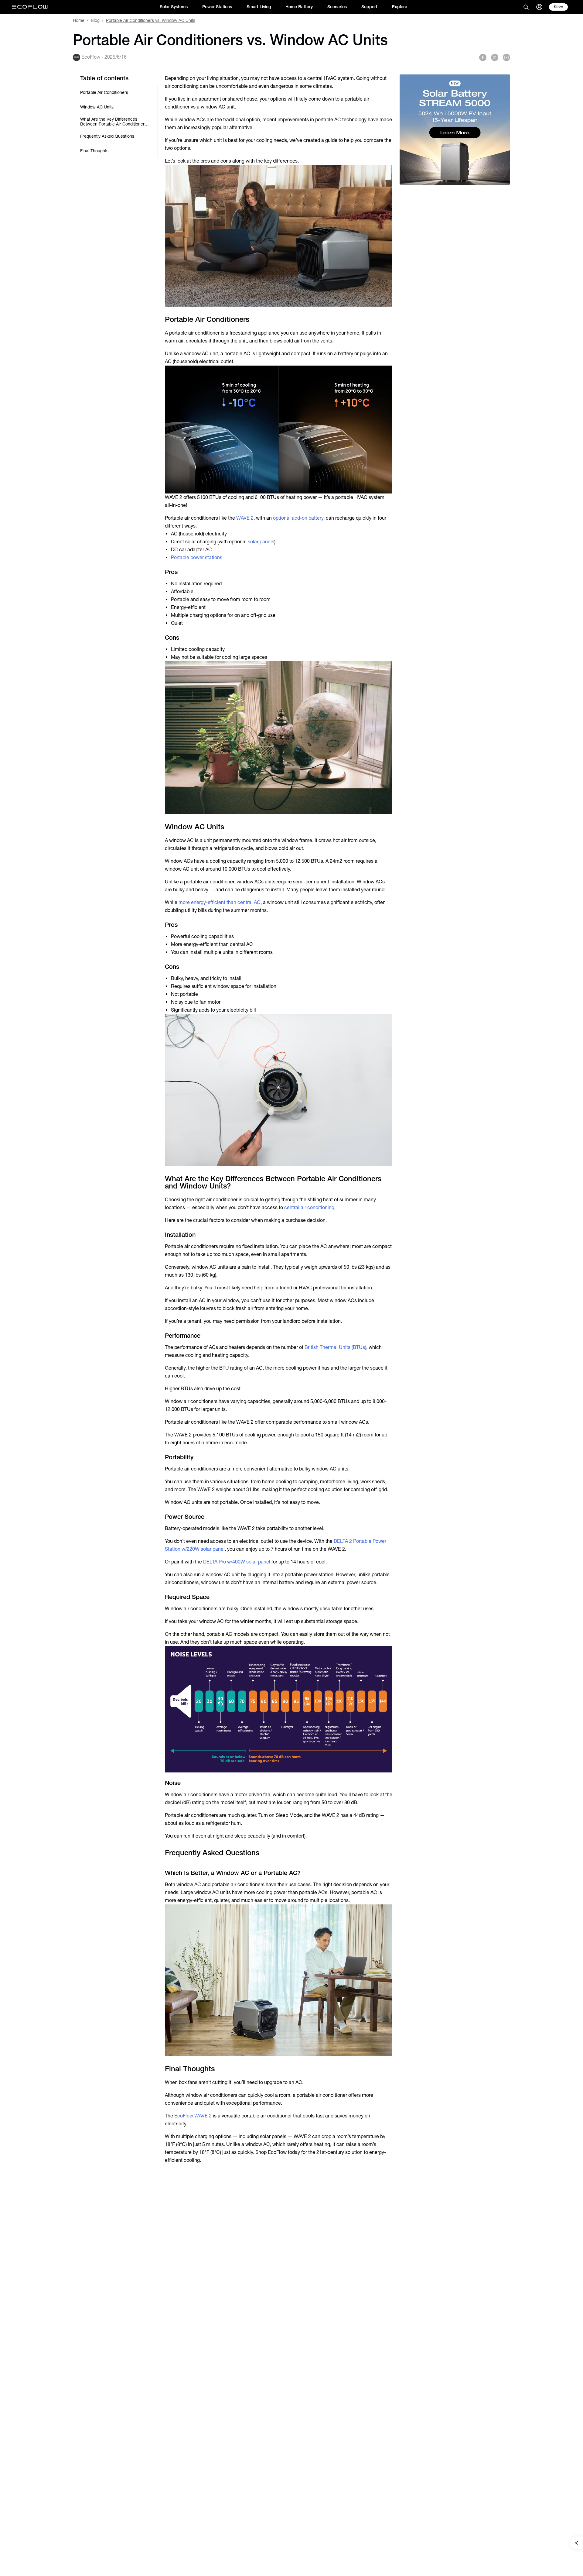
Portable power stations (197, 557)
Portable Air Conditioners (104, 92)
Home (79, 20)
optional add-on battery (298, 518)
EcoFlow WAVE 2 (193, 2116)
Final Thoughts (94, 151)
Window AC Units (97, 107)
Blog (95, 20)
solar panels (261, 542)
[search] (526, 7)
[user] (539, 7)
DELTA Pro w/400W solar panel (237, 1562)
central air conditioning (309, 1207)
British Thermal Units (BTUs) (335, 1347)
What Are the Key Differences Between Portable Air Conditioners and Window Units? (113, 122)
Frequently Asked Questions (107, 136)
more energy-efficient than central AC (220, 902)
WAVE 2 (245, 518)
